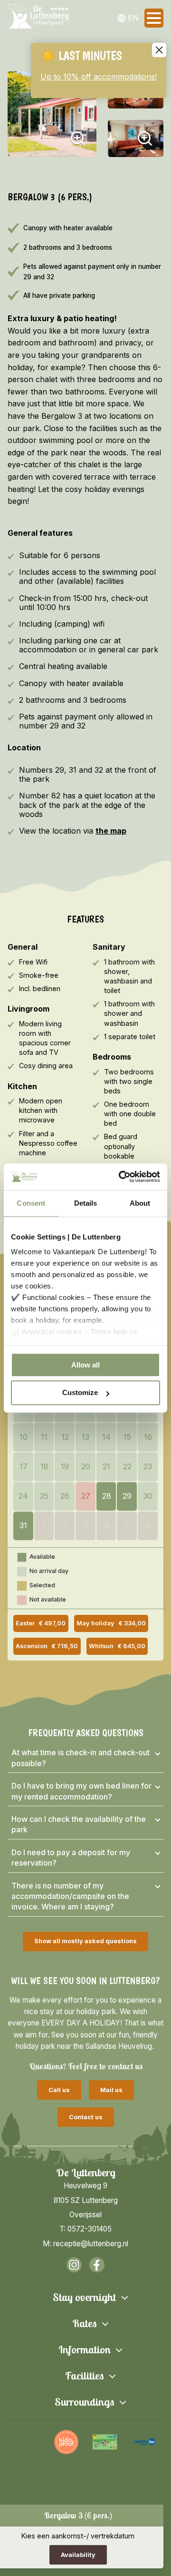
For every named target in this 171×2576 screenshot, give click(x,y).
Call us (59, 2090)
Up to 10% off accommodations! (99, 77)
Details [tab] (86, 1203)
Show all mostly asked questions (85, 1941)
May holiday (111, 1623)
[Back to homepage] (38, 18)
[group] (28, 2442)
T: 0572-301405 (85, 2229)
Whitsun (117, 1646)
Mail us (111, 2090)
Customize (80, 1393)
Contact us (86, 2117)
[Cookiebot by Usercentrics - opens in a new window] (121, 1177)
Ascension (47, 1646)
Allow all (85, 1365)
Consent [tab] (31, 1203)
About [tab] (140, 1203)
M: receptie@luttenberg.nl (85, 2244)
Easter (41, 1623)
